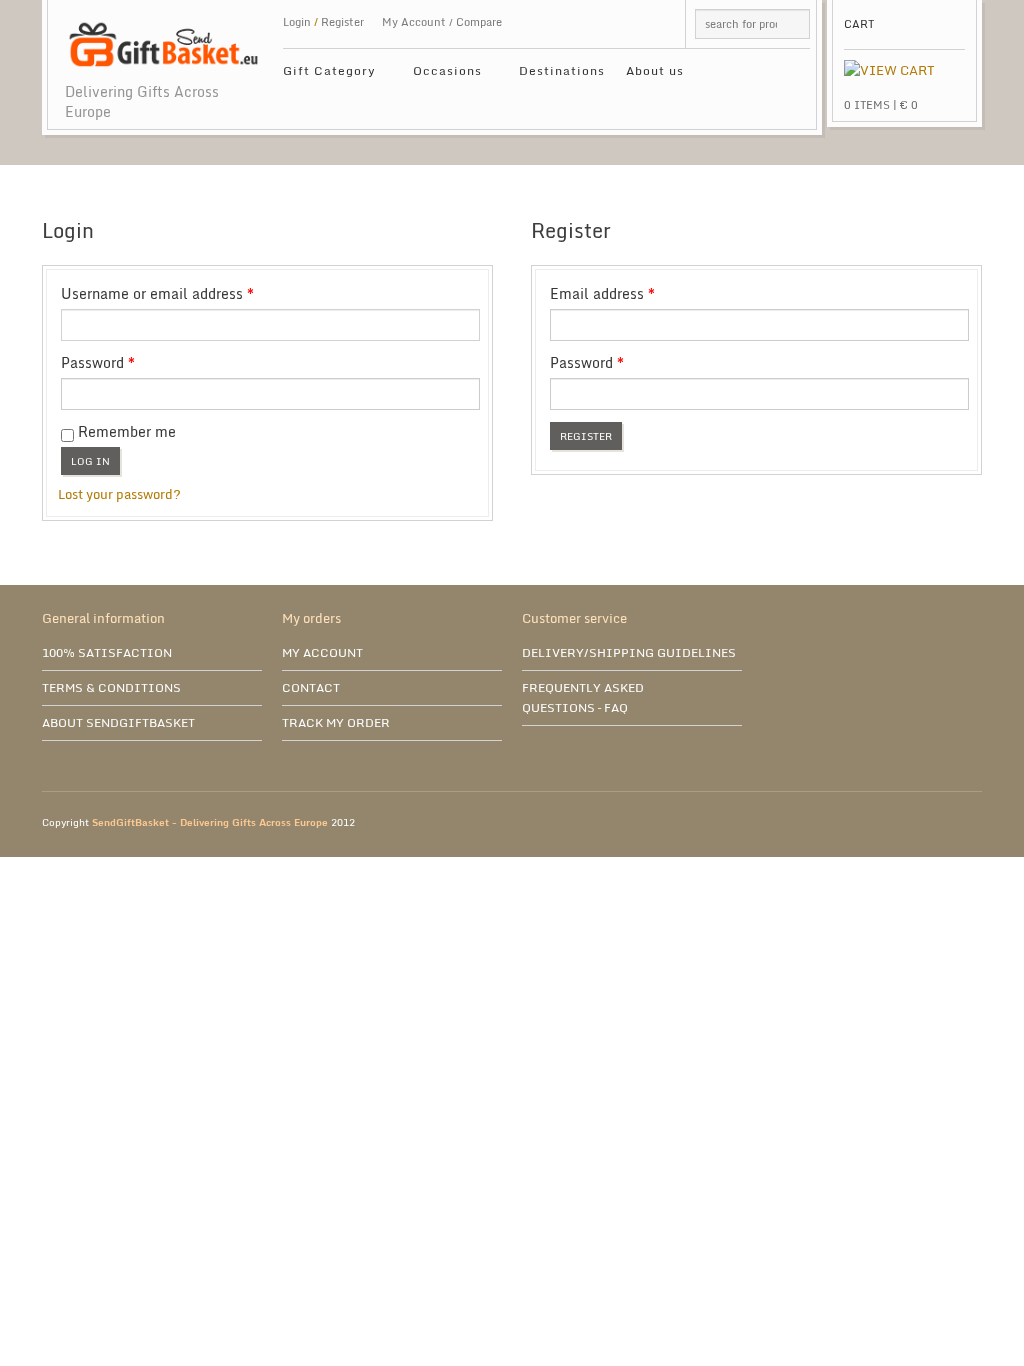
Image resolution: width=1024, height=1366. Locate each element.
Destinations (562, 70)
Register (586, 436)
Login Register (323, 22)
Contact (311, 687)
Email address (631, 294)
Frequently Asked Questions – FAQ (583, 697)
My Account (414, 22)
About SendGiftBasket (118, 722)
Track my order (336, 722)
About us (655, 70)
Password (127, 363)
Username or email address (186, 294)
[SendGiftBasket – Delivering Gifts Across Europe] (163, 34)
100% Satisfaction (107, 652)
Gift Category (322, 73)
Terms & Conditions (111, 687)
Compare (479, 22)
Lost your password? (119, 494)
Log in (90, 461)
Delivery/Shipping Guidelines (629, 652)
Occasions (440, 73)
